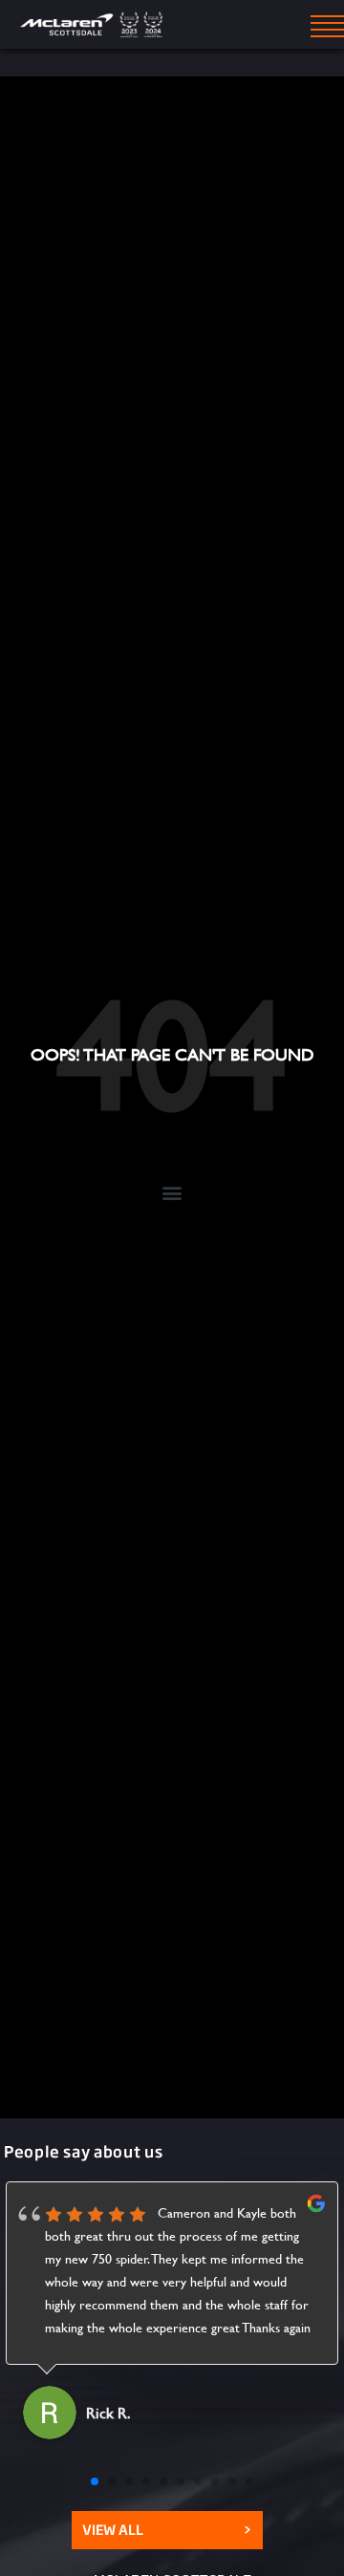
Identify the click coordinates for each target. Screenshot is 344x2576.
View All (167, 2530)
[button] (172, 1192)
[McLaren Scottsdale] (94, 24)
